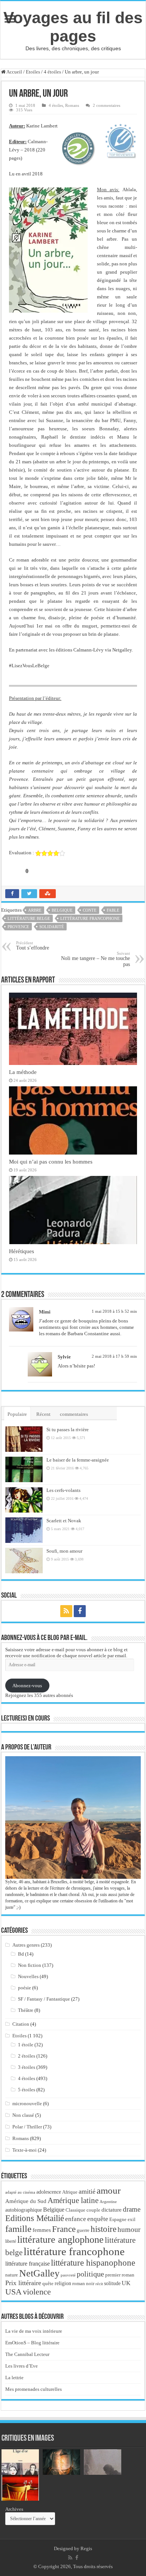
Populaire (17, 1414)
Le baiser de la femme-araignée (78, 1460)
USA (13, 2292)
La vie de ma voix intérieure (34, 2331)
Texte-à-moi (25, 2150)
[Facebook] (80, 1611)
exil (132, 2220)
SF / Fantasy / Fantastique (44, 1999)
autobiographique (24, 2210)
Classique (75, 2210)
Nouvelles (28, 1976)
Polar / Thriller (27, 2127)
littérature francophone (90, 918)
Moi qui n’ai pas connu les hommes (51, 1161)
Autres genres (26, 1945)
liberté (11, 2241)
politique (90, 2274)
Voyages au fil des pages (73, 27)
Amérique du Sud (26, 2201)
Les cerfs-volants (63, 1490)
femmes (42, 2230)
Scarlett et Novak (64, 1521)
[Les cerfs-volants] (24, 1500)
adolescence (49, 2192)
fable (113, 910)
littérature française (28, 2264)
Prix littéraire (23, 2283)
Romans (72, 105)
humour (129, 2229)
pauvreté (68, 2275)
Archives (14, 2509)
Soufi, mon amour (64, 1551)
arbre (35, 910)
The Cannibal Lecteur (27, 2354)
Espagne (118, 2219)
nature (12, 2275)
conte (90, 910)
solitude (112, 2283)
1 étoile (26, 2045)
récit (99, 2284)
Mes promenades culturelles (34, 2389)
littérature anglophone (60, 2240)
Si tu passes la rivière (68, 1430)
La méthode (23, 1072)
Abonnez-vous (27, 1686)
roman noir (83, 2283)
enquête (98, 2219)
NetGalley (39, 2273)
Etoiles (33, 72)
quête (48, 2284)
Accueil (14, 72)
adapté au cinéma (20, 2192)
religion (63, 2283)
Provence (18, 927)
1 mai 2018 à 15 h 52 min (114, 1311)
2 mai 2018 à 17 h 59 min (114, 1356)
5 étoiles (27, 2090)
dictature (112, 2210)
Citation (21, 2024)
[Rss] (66, 1611)
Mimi (45, 1312)
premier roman (120, 2275)
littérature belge (29, 918)
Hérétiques (22, 1251)
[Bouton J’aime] (15, 871)
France (64, 2229)
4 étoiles (52, 72)
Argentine (108, 2202)
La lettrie (14, 2378)
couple (93, 2210)
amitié (87, 2191)
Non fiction (30, 1965)
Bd (21, 1954)
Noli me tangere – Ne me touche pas (95, 959)
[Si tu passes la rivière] (24, 1439)
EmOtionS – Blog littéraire (32, 2343)
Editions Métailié (35, 2218)
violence (37, 2292)
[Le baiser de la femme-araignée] (24, 1469)
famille (18, 2229)
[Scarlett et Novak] (24, 1530)
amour (109, 2190)
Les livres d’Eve (22, 2366)
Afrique (70, 2192)
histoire (104, 2229)
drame (132, 2209)
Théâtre (26, 2010)
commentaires (74, 1414)
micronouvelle (27, 2103)
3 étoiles (27, 2067)
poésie (25, 1988)
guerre (83, 2230)
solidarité (52, 927)
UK (126, 2283)
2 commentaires (107, 105)
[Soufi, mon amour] (24, 1561)
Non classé (23, 2115)
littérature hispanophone (93, 2263)
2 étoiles (27, 2056)
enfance (76, 2219)
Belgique (62, 910)
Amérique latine (73, 2200)
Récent (43, 1414)
